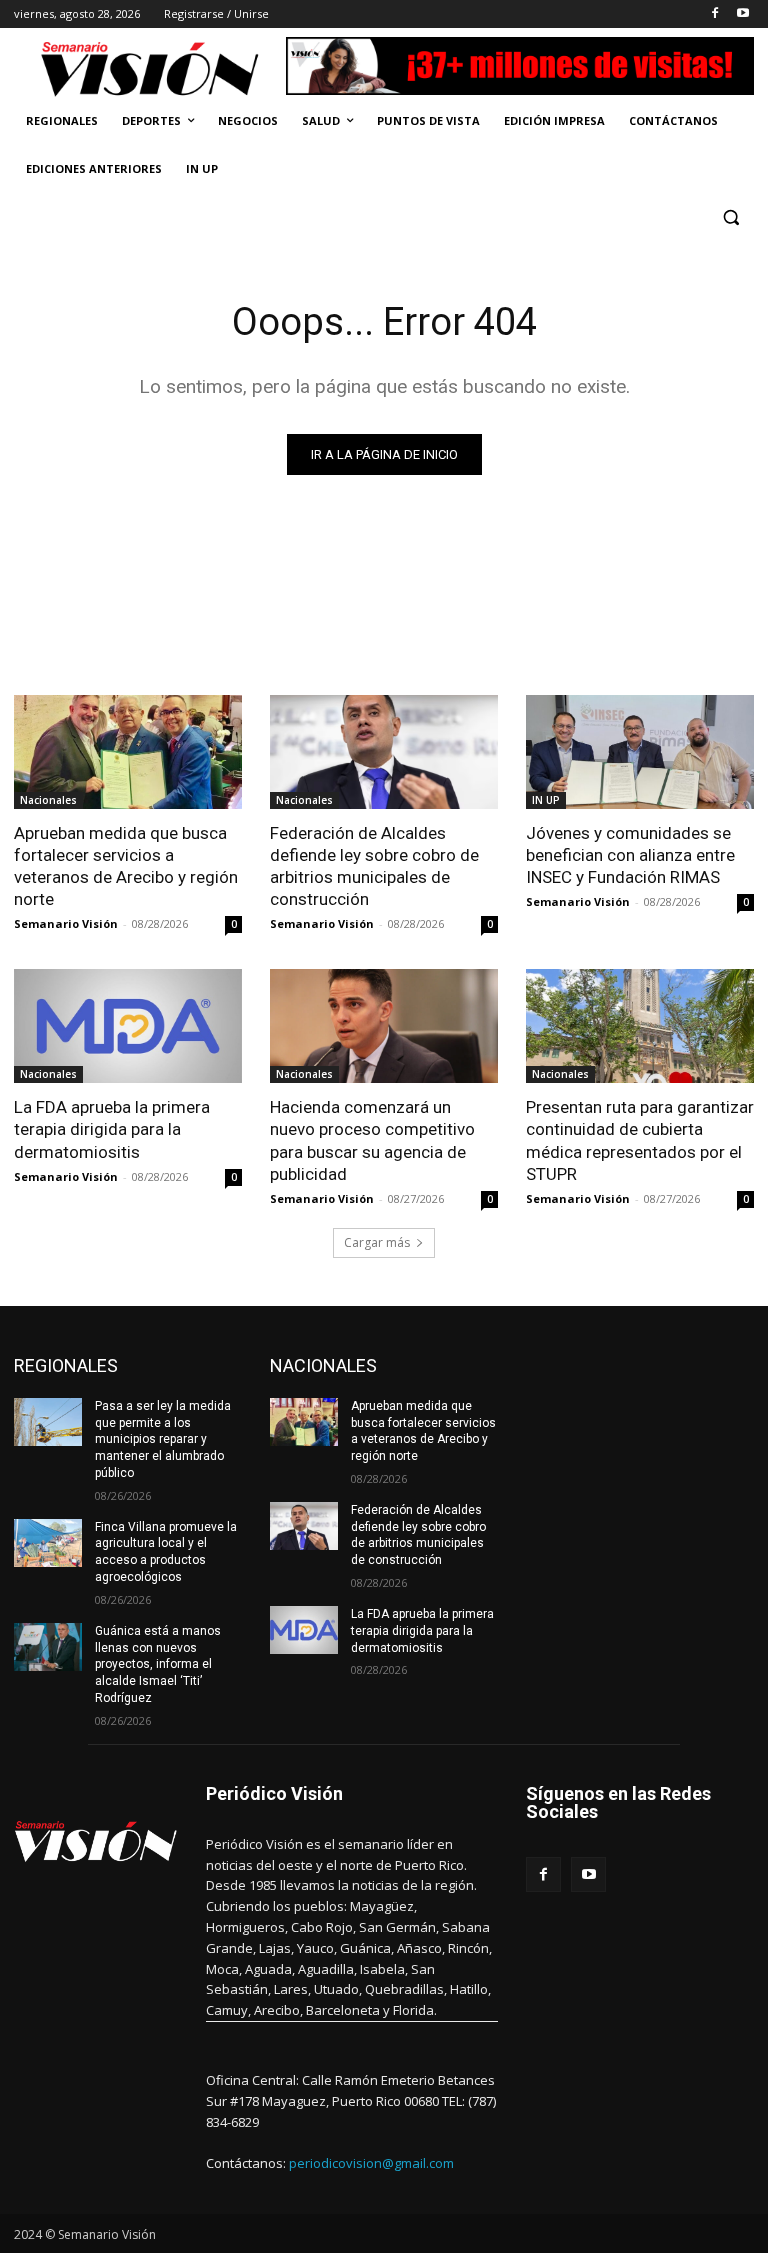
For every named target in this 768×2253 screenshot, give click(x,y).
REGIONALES (66, 1365)
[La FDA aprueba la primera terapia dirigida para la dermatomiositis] (128, 1026)
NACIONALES (323, 1365)
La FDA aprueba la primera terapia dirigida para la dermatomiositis (112, 1129)
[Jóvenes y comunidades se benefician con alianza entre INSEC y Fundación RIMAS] (640, 752)
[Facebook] (714, 14)
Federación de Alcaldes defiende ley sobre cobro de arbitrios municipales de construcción (374, 866)
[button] (730, 217)
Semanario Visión (66, 923)
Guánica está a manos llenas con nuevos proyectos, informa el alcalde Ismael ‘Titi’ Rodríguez (158, 1664)
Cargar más (377, 1242)
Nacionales (48, 800)
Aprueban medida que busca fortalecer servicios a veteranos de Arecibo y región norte (126, 866)
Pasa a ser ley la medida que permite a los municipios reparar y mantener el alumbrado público (163, 1439)
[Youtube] (742, 14)
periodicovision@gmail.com (371, 2163)
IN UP (546, 800)
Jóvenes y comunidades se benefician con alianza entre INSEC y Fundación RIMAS (630, 855)
